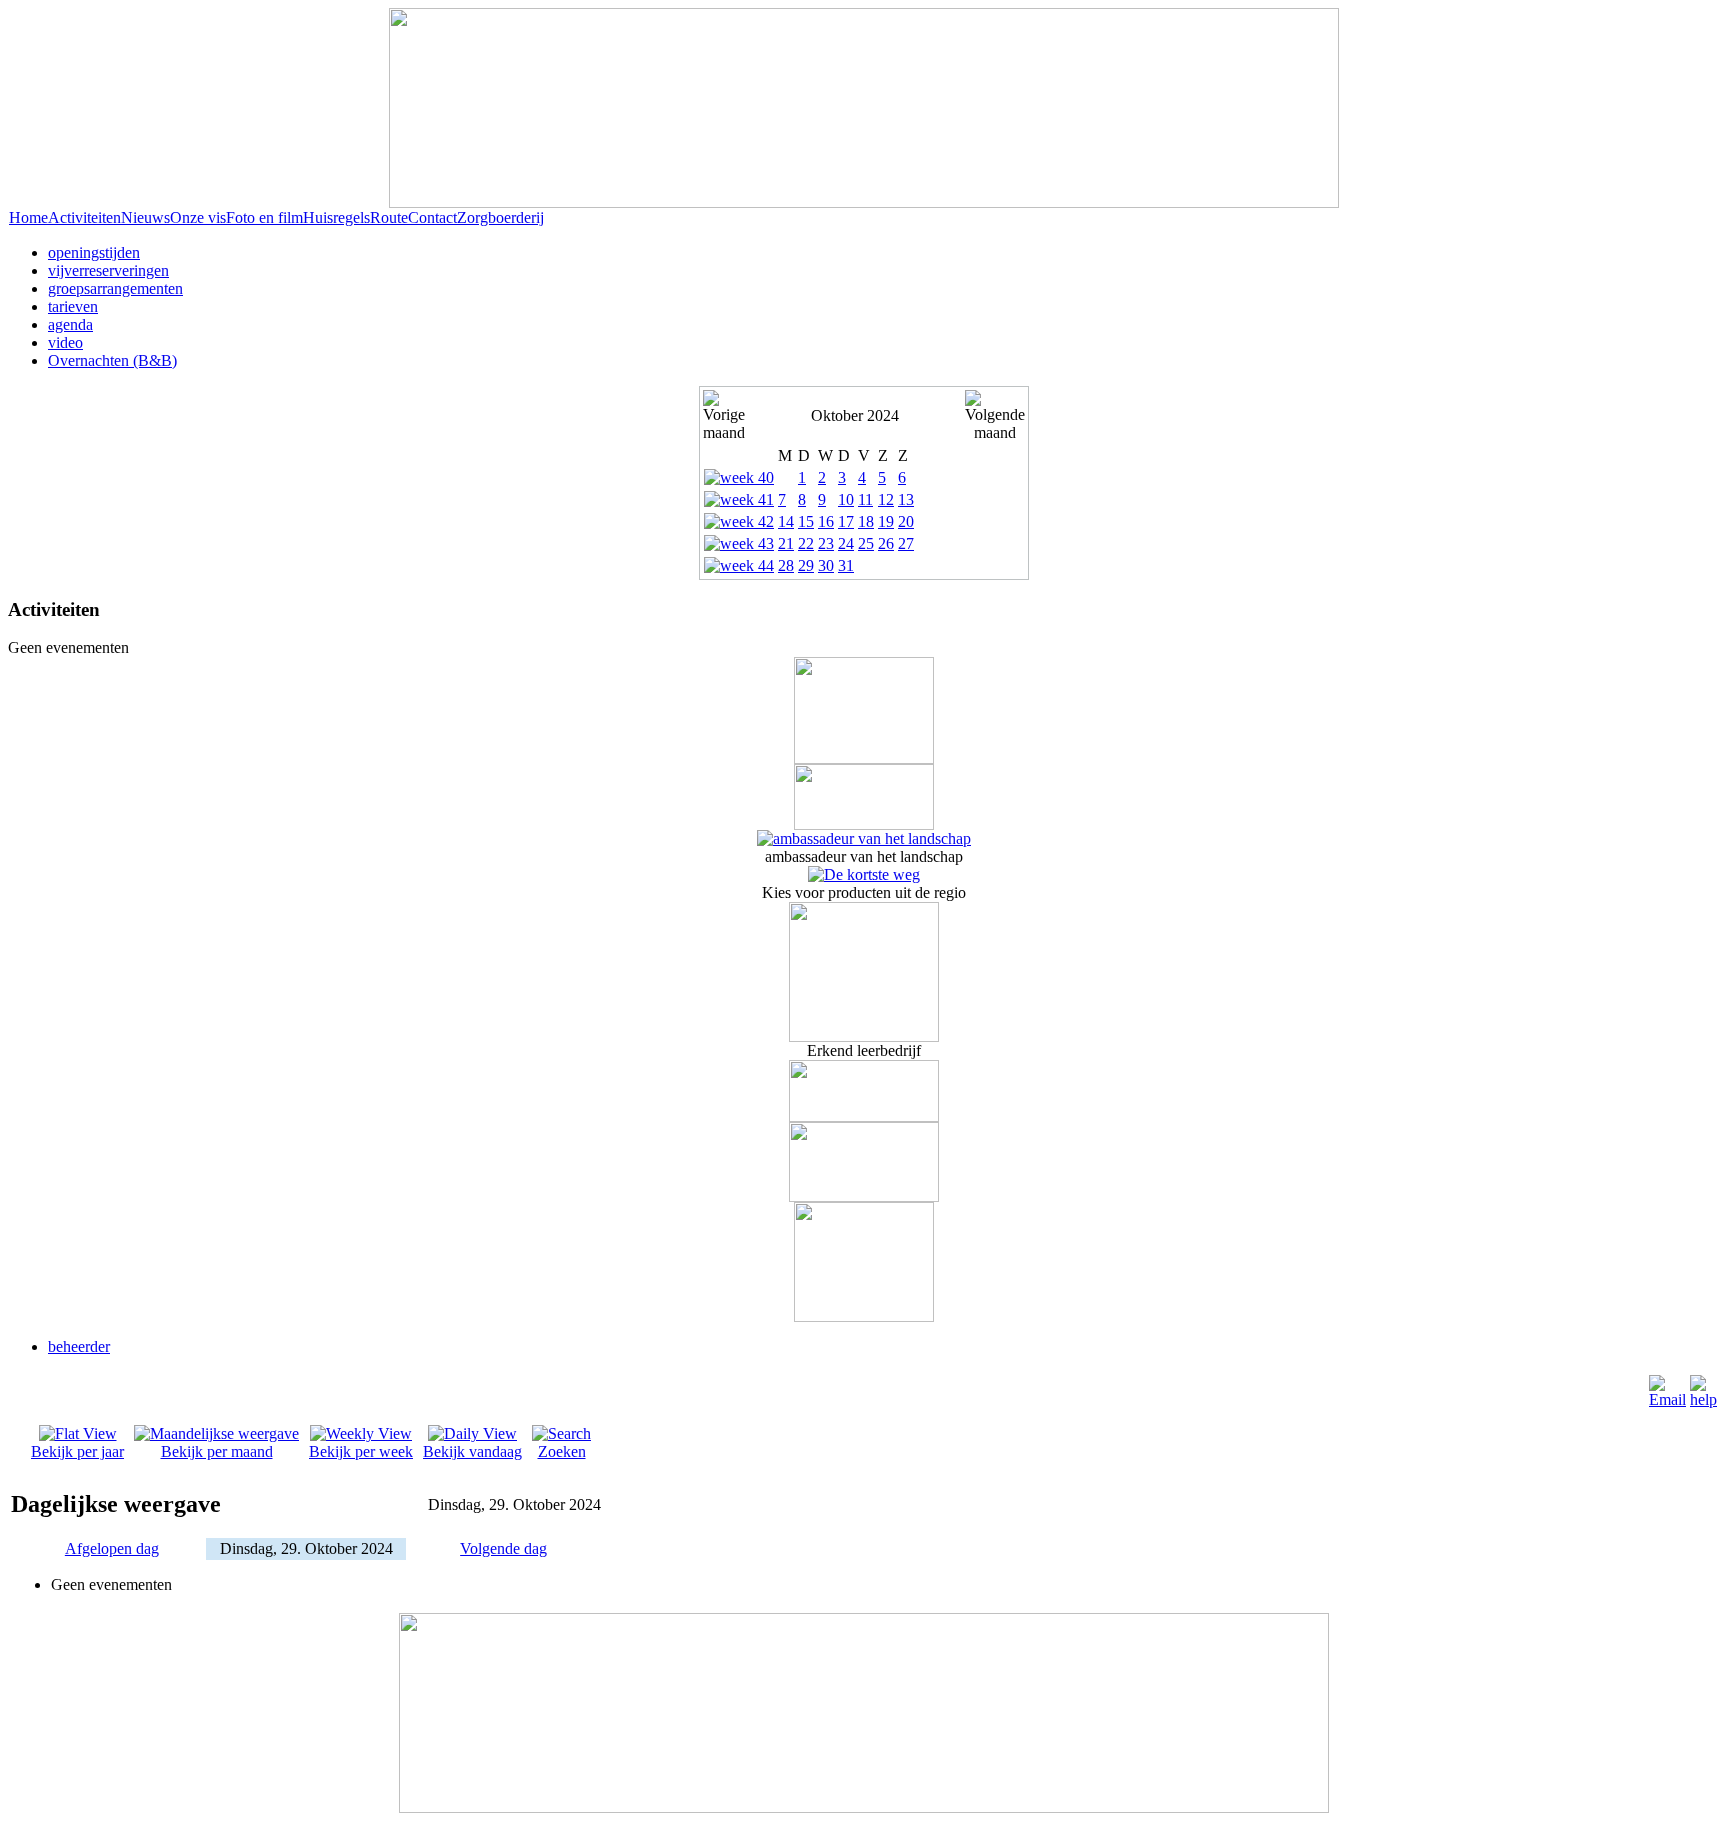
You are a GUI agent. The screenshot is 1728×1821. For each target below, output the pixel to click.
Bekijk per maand (217, 1451)
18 (866, 521)
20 (906, 521)
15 (806, 521)
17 (846, 521)
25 (866, 543)
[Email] (1667, 1399)
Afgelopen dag (112, 1548)
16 (826, 521)
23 (826, 543)
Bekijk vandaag (472, 1451)
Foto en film (264, 217)
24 (846, 543)
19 (886, 521)
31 (846, 565)
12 (886, 499)
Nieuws (145, 217)
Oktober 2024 (855, 415)
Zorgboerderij (500, 217)
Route (389, 217)
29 (806, 565)
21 (786, 543)
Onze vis (198, 217)
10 (846, 499)
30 (826, 565)
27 (906, 543)
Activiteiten (84, 217)
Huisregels (336, 217)
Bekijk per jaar (77, 1451)
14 (786, 521)
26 (886, 543)
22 (806, 543)
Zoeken (562, 1451)
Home (28, 217)
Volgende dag (503, 1548)
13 (906, 499)
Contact (432, 217)
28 (786, 565)
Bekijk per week (361, 1451)
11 (865, 499)
